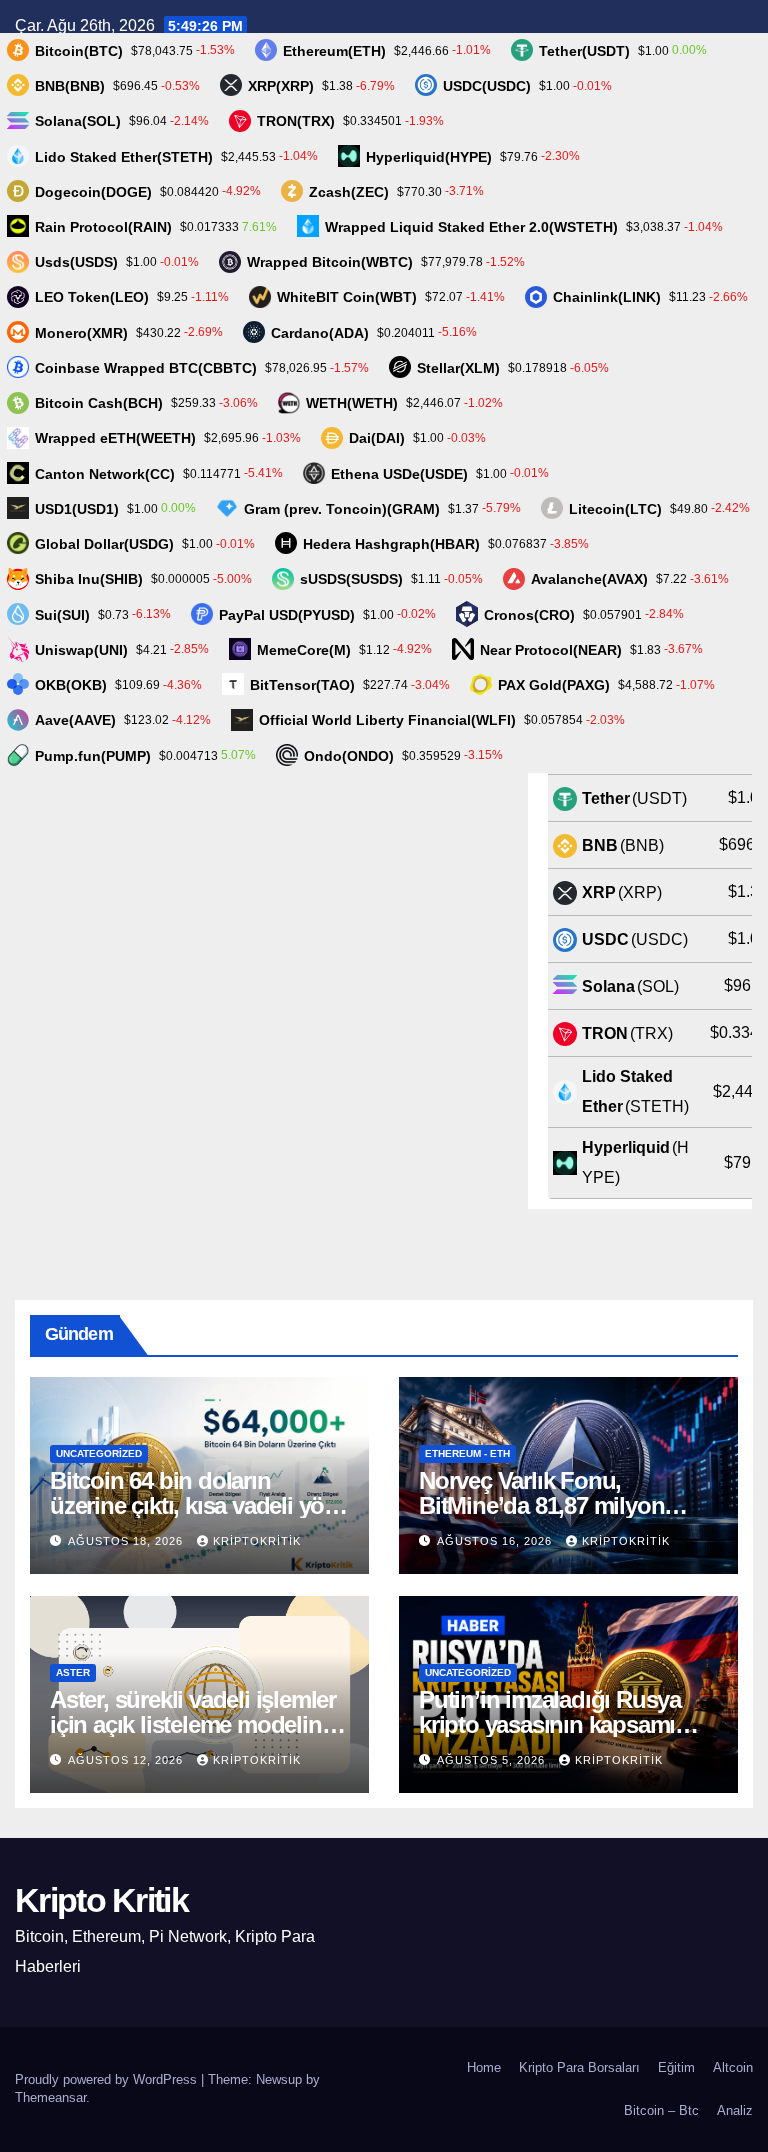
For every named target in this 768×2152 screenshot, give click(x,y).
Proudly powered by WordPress (108, 2079)
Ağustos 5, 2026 (493, 1760)
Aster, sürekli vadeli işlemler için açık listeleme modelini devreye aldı (193, 1724)
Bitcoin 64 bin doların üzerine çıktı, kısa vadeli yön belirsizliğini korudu (194, 1505)
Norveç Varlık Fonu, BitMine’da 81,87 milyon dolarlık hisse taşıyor (541, 1505)
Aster (73, 1672)
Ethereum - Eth (467, 1453)
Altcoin (733, 2067)
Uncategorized (99, 1453)
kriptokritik (257, 1541)
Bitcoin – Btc (661, 2110)
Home (484, 2067)
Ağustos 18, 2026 (127, 1541)
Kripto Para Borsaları (579, 2067)
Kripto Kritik (101, 1900)
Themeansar (50, 2097)
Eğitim (676, 2067)
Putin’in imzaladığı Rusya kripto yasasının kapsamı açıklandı (550, 1724)
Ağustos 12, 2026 (127, 1760)
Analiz (735, 2110)
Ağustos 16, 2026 (496, 1541)
